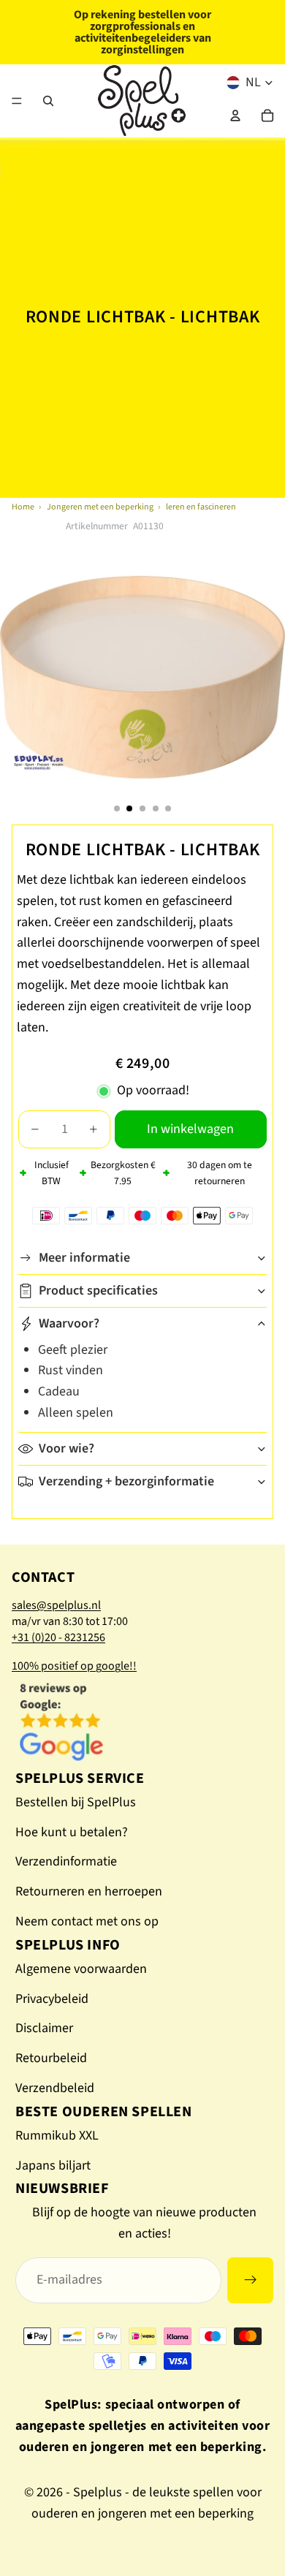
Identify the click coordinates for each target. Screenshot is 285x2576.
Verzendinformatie (66, 1861)
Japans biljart (53, 2166)
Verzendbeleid (55, 2088)
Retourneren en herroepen (89, 1891)
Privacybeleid (52, 1999)
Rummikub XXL (57, 2136)
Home (23, 507)
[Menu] (17, 101)
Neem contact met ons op (87, 1921)
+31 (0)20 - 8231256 (58, 1637)
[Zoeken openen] (48, 101)
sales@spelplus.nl (56, 1605)
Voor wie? (66, 1448)
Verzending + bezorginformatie (126, 1481)
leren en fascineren (201, 507)
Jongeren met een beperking (100, 507)
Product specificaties (98, 1291)
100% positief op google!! (74, 1666)
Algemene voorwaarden (81, 1969)
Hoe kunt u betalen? (72, 1832)
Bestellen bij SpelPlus (76, 1802)
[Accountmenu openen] (235, 115)
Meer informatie (84, 1258)
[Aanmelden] (250, 2280)
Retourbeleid (51, 2058)
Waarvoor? (69, 1323)
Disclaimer (44, 2028)
